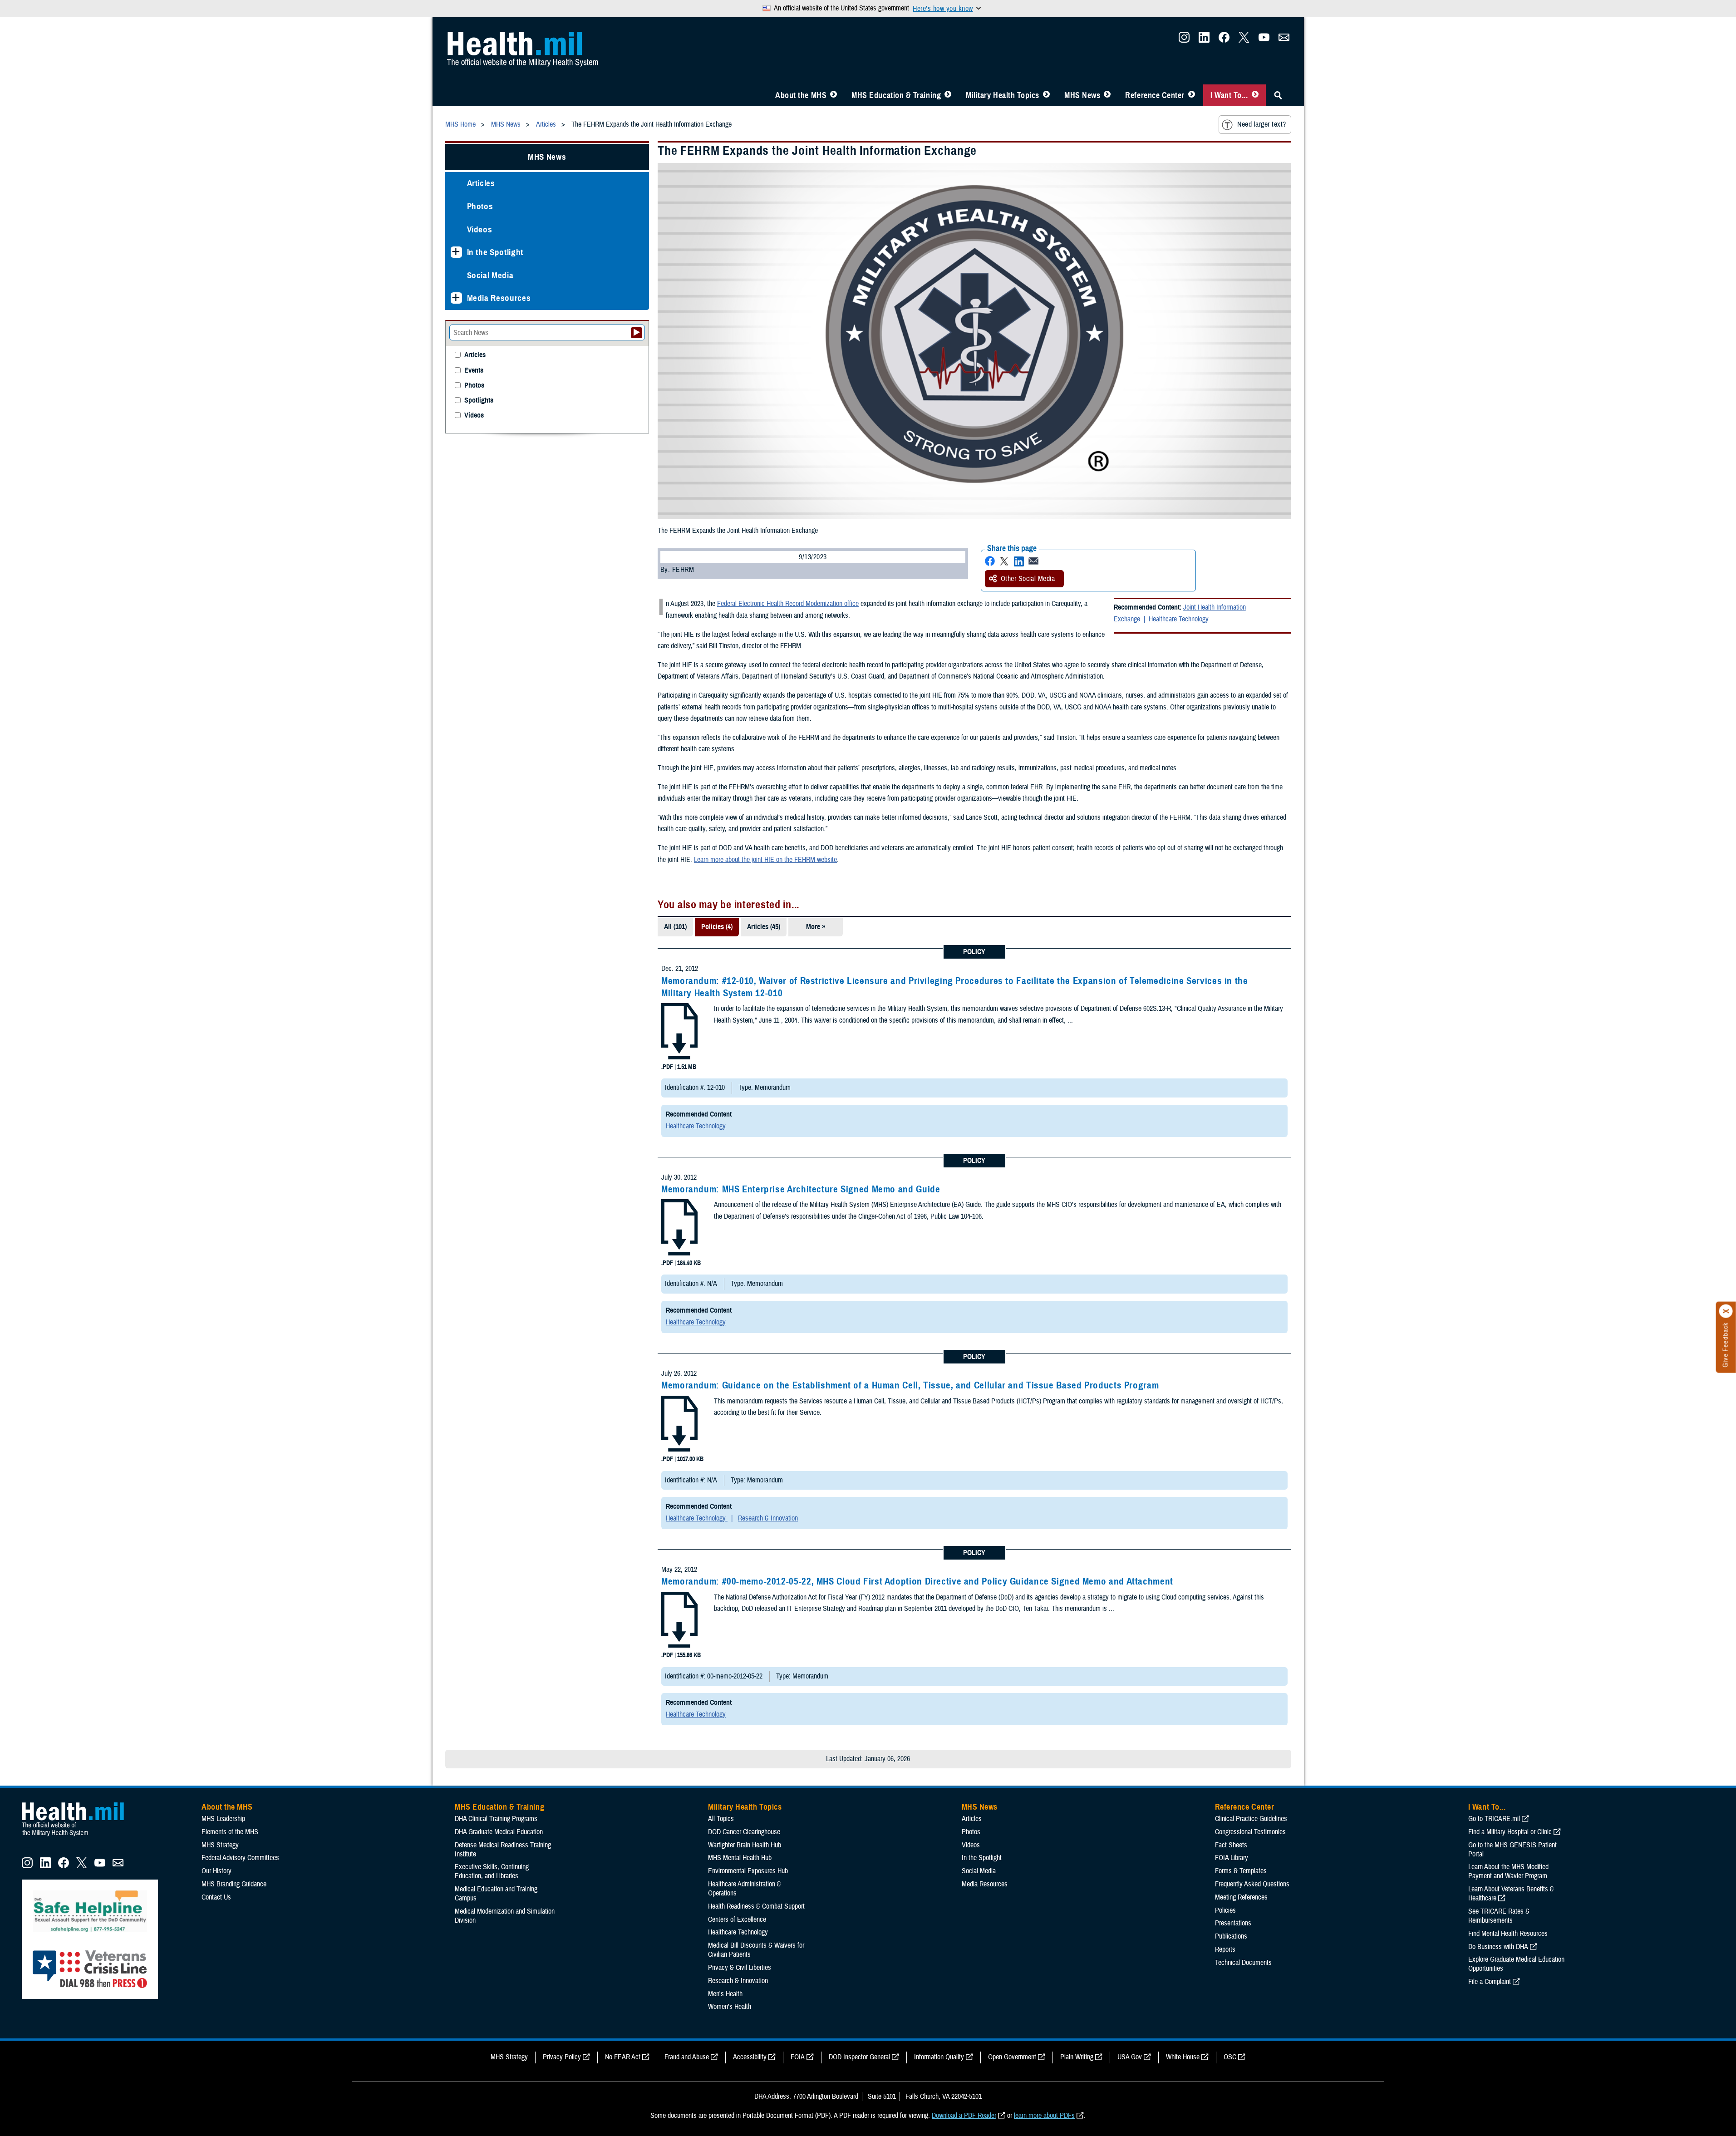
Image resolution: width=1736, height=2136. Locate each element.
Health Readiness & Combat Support (756, 1906)
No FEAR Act (623, 2057)
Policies (1225, 1910)
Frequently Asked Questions (1252, 1884)
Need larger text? (1261, 124)
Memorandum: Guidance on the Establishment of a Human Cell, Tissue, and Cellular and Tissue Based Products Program (910, 1385)
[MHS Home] (79, 1836)
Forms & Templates (1241, 1871)
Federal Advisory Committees (240, 1858)
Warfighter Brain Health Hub (745, 1845)
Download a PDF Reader (964, 2116)
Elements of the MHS (230, 1832)
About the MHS (801, 95)
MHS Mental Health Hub (740, 1858)
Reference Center (1155, 95)
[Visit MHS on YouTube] (1264, 40)
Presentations (1233, 1923)
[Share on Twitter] (1004, 561)
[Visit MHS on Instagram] (1184, 40)
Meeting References (1241, 1897)
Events (474, 371)
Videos (480, 229)
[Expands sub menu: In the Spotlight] (456, 252)
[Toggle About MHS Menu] (834, 95)
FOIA (798, 2057)
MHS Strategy (220, 1845)
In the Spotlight (495, 252)
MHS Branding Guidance (234, 1884)
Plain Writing (1077, 2057)
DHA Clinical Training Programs (496, 1819)
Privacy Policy (562, 2057)
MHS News (1082, 95)
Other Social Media (1028, 579)
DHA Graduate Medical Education (499, 1832)
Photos (480, 206)
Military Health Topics (1003, 95)
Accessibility (750, 2057)
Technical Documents (1243, 1963)
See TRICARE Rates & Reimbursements (1499, 1916)
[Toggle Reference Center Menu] (1192, 95)
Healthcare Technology (1179, 619)
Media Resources (499, 298)
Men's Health (725, 1994)
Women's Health (730, 2007)
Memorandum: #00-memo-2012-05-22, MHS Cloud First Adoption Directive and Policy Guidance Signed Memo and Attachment (917, 1581)
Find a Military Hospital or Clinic (1510, 1832)
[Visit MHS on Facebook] (1224, 40)
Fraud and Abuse (687, 2057)
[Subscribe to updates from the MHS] (1284, 40)
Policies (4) (717, 927)
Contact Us (216, 1897)
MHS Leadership (223, 1819)
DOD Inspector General (859, 2057)
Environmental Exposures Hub (748, 1871)
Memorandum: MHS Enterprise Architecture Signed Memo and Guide (801, 1189)
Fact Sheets (1231, 1845)
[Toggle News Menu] (1107, 95)
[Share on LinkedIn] (1019, 561)
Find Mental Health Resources (1508, 1934)
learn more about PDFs (1044, 2116)
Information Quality (939, 2057)
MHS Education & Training (896, 95)
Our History (216, 1871)
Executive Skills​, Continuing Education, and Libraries (492, 1871)
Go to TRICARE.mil (1494, 1819)
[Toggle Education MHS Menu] (948, 95)
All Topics (721, 1819)
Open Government (1012, 2057)
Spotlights (479, 401)
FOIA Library (1232, 1858)
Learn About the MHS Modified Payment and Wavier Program (1508, 1871)
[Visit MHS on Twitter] (1244, 40)
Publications (1231, 1936)
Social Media (490, 275)
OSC (1230, 2057)
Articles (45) (764, 927)
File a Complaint (1490, 1982)
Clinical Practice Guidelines (1251, 1819)
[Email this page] (1033, 561)
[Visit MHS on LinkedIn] (1204, 40)
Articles (481, 183)
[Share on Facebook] (990, 561)
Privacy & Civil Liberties (740, 1968)
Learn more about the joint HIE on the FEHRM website (765, 860)
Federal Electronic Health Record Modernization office (788, 604)
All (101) (675, 927)
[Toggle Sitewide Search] (1278, 95)
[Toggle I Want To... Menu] (1255, 95)
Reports (1225, 1949)
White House (1183, 2057)
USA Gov (1130, 2057)
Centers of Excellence (737, 1919)
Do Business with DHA (1498, 1947)
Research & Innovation (768, 1518)
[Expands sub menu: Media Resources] (456, 298)
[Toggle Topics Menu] (1046, 95)
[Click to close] (1726, 1311)
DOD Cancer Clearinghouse (744, 1832)
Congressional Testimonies (1250, 1832)
